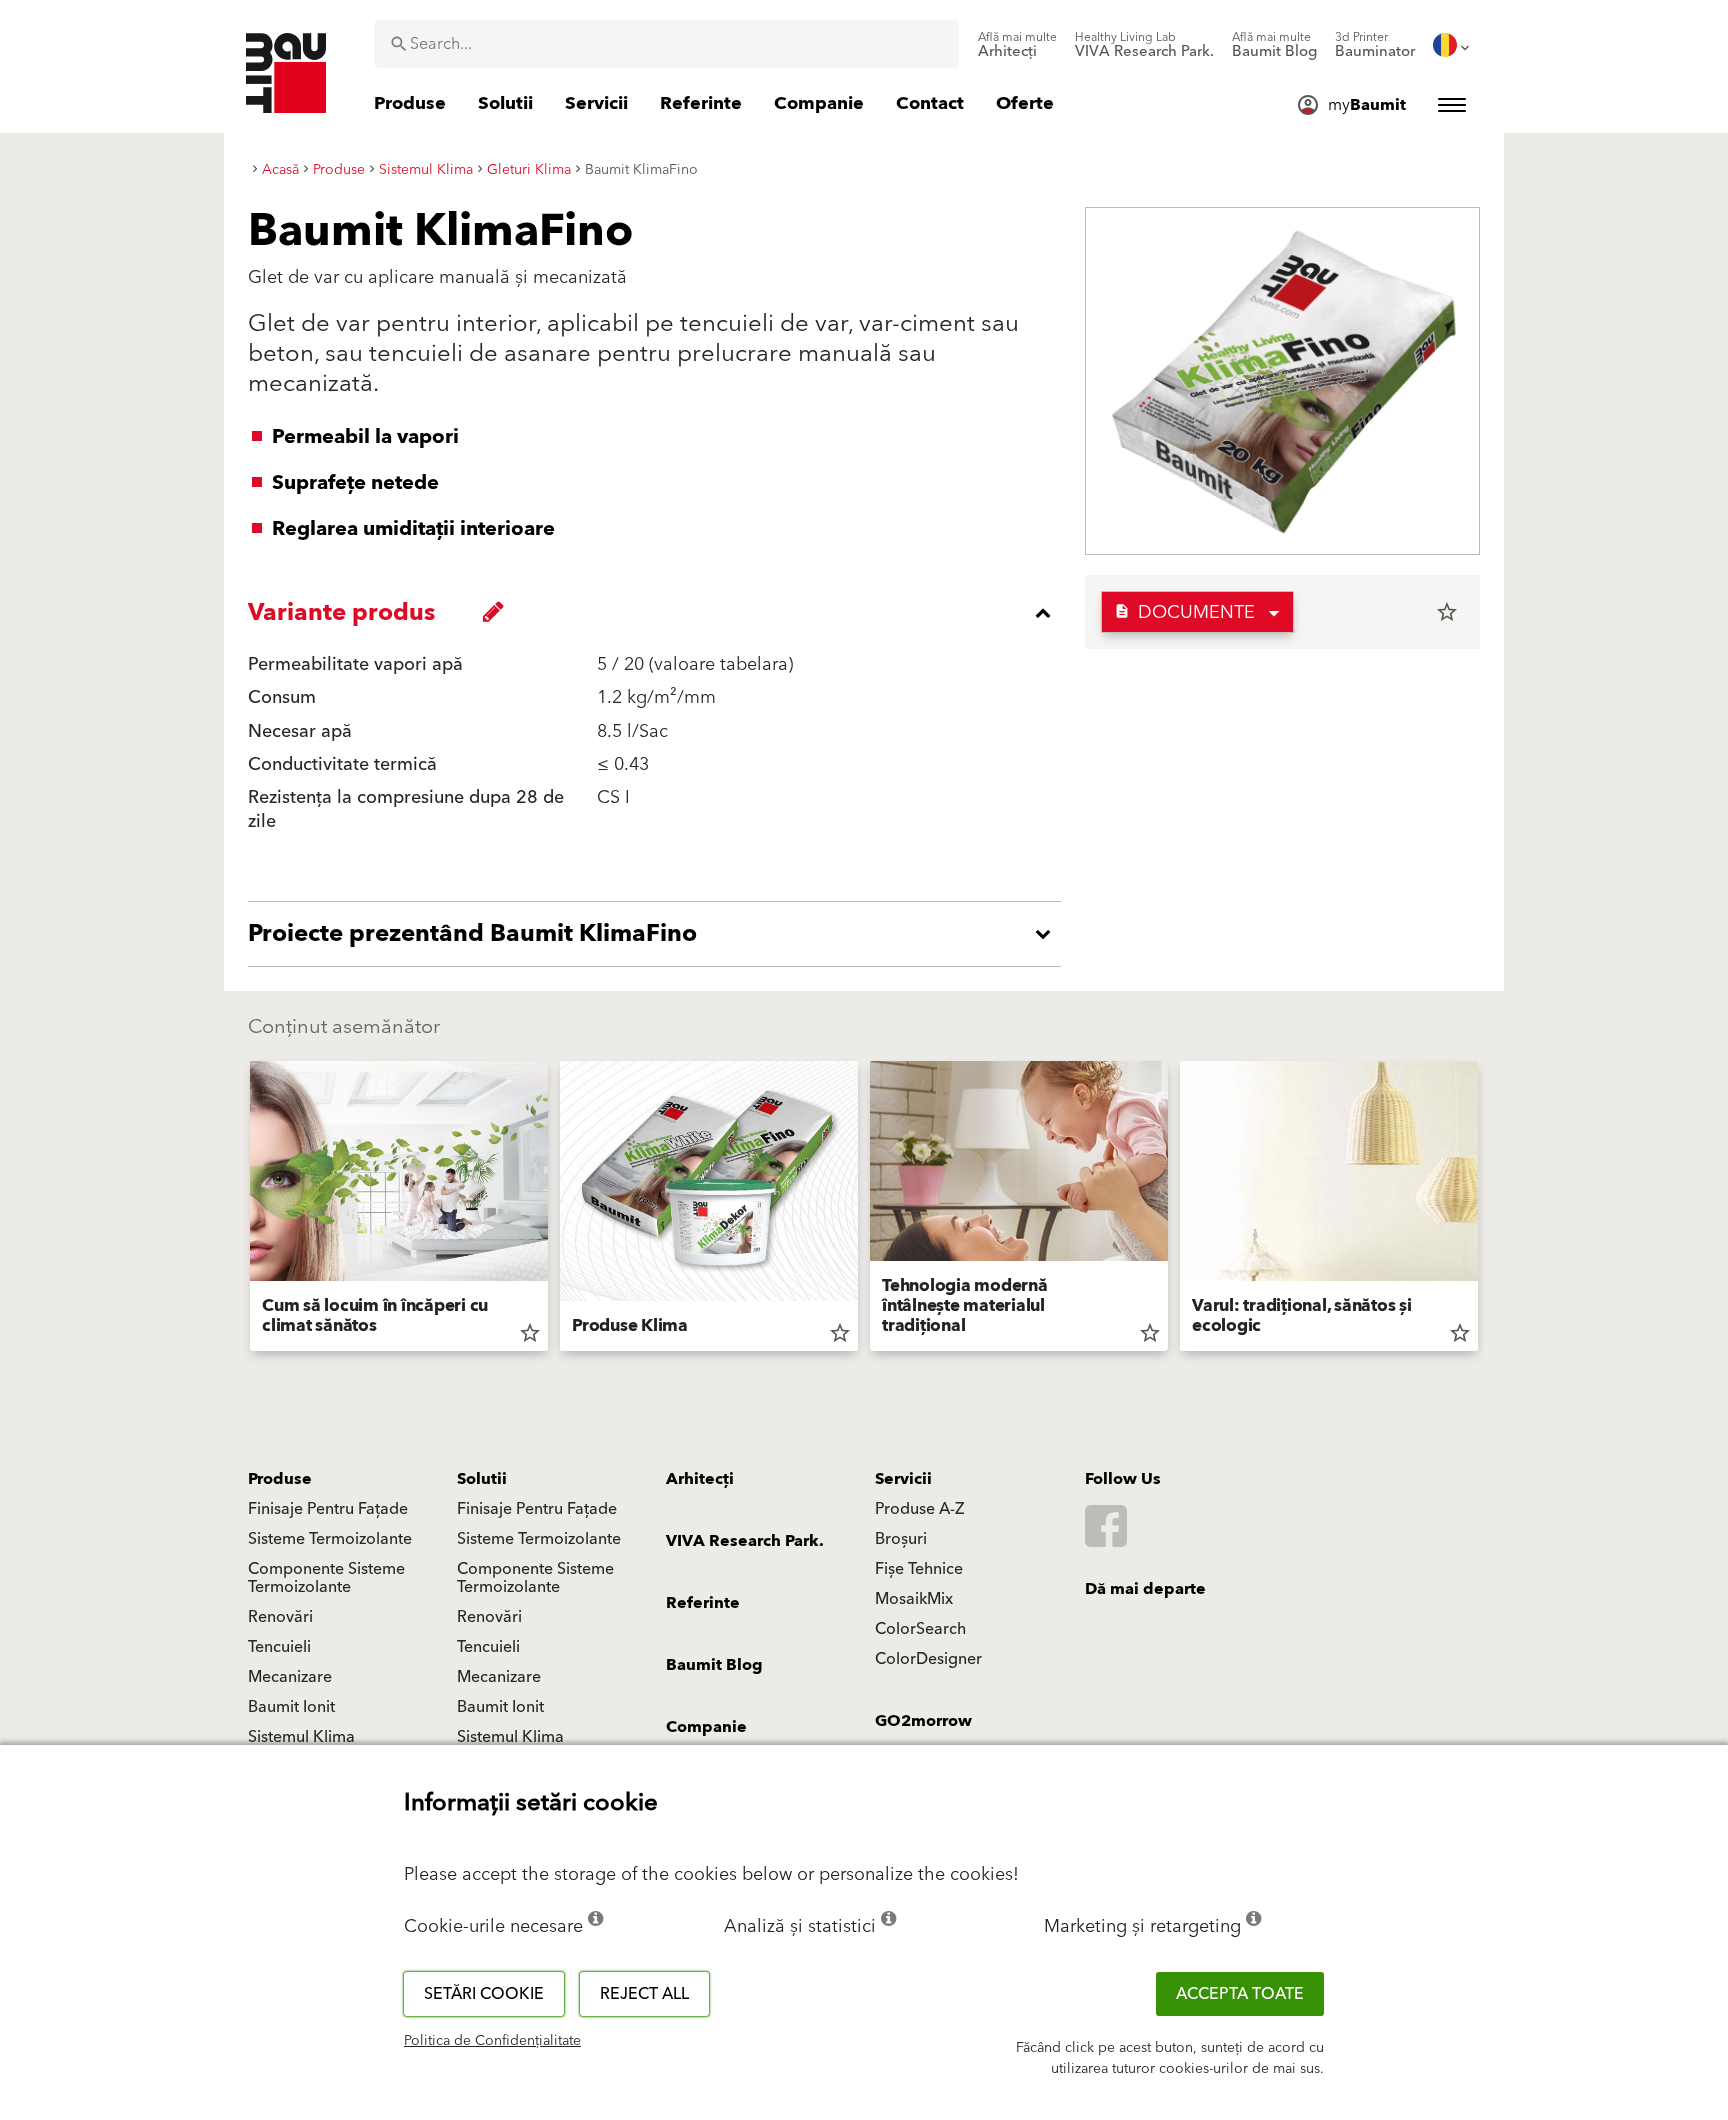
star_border (1447, 612)
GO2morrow (923, 1721)
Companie (706, 1727)
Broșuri (901, 1539)
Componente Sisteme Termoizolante (326, 1578)
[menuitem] (1017, 45)
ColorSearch (920, 1629)
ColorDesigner (928, 1659)
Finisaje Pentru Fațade (328, 1509)
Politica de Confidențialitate (492, 2041)
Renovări (280, 1617)
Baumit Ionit (291, 1707)
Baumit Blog (714, 1665)
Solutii (482, 1479)
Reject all (644, 1994)
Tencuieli (279, 1647)
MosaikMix (914, 1599)
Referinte (703, 1603)
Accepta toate (1240, 1994)
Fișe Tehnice (919, 1569)
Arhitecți (700, 1479)
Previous (242, 1210)
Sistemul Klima (301, 1737)
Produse (280, 1479)
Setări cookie (484, 1994)
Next (1486, 1210)
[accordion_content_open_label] (659, 934)
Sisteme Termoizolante (330, 1539)
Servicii (903, 1479)
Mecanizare (290, 1677)
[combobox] (666, 44)
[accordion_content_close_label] (659, 613)
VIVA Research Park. (745, 1541)
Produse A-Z (919, 1509)
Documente (1184, 612)
